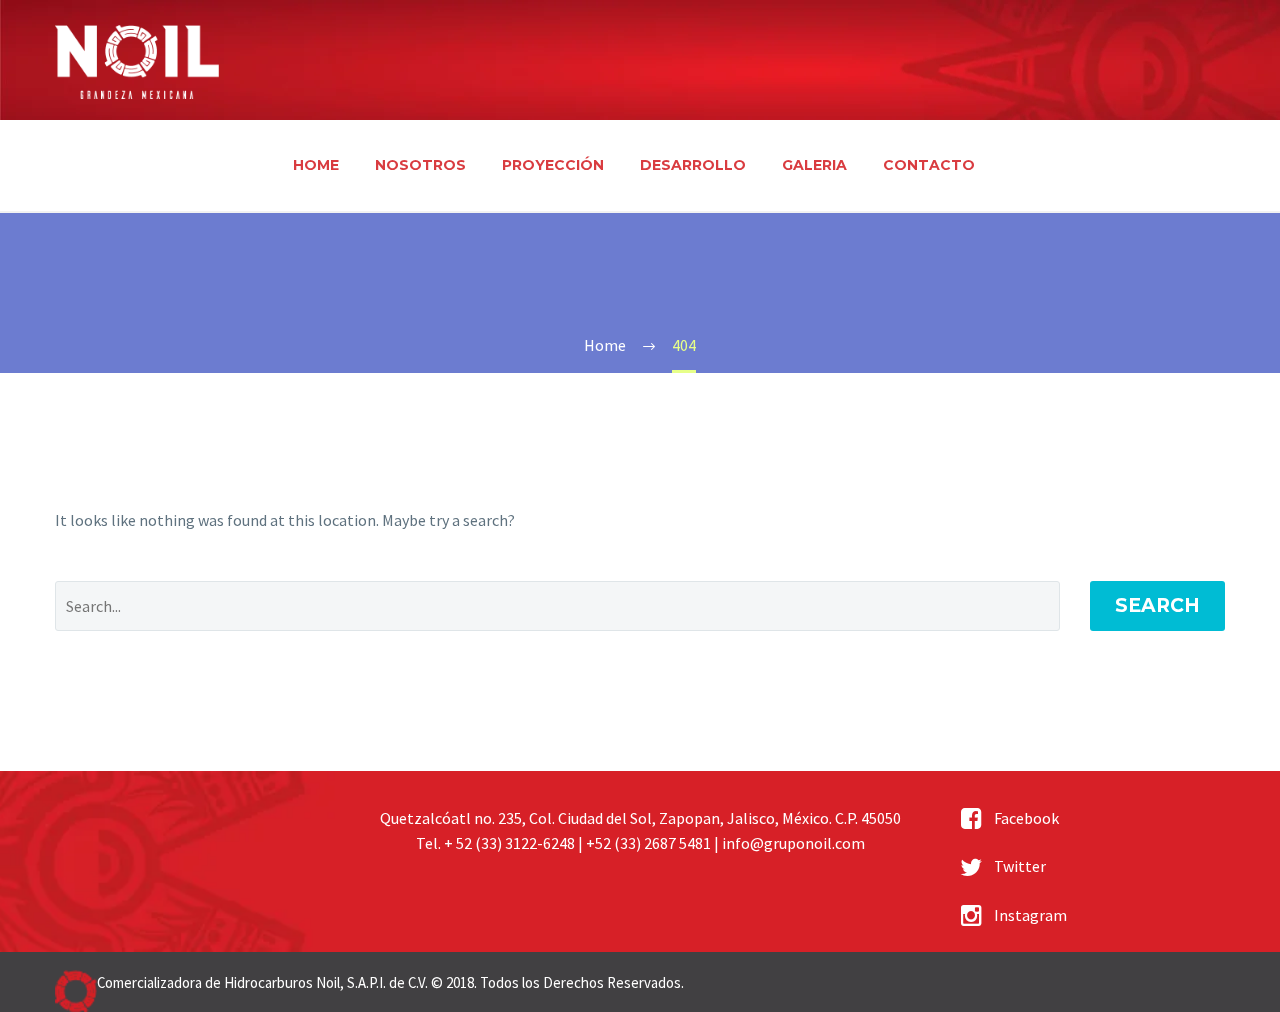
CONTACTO (929, 165)
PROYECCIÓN (553, 165)
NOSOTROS (420, 165)
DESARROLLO (693, 165)
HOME (316, 165)
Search (1157, 605)
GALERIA (814, 165)
